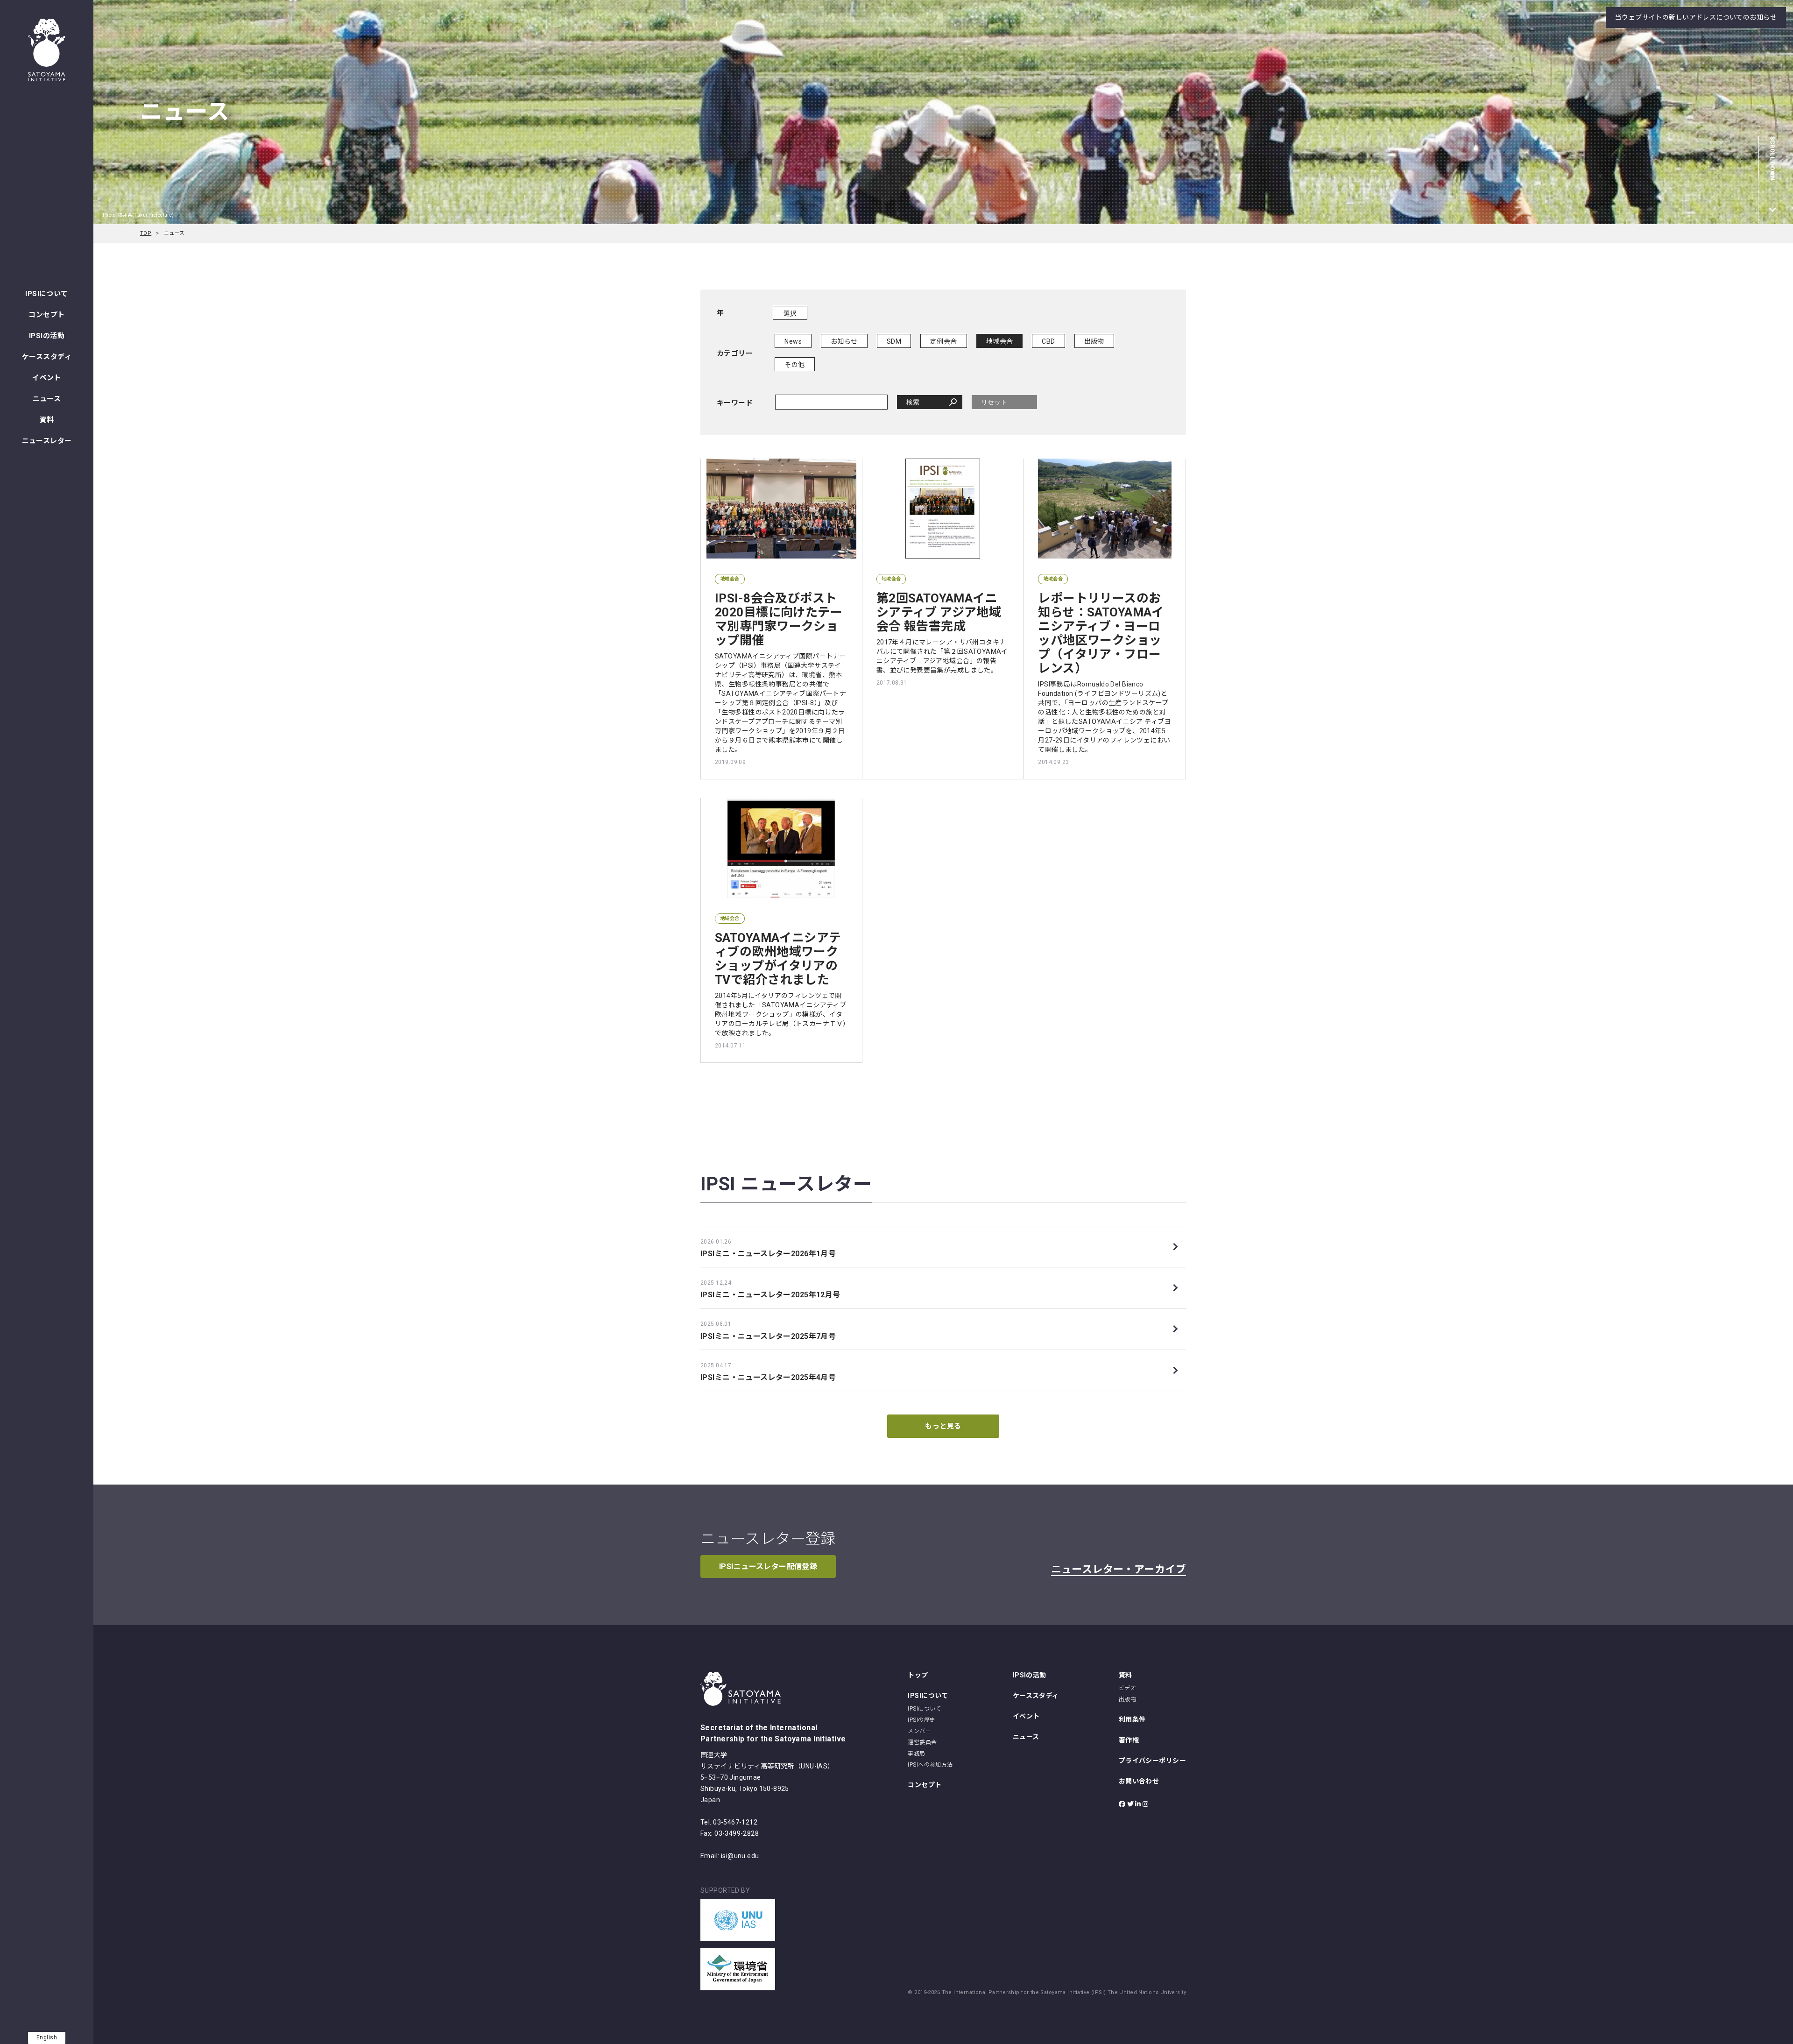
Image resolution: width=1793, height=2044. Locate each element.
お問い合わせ (1139, 1781)
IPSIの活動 (47, 336)
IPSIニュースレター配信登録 (768, 1567)
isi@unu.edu (740, 1856)
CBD (1048, 341)
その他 (794, 365)
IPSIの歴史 (921, 1720)
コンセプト (46, 315)
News (793, 341)
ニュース (47, 399)
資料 (47, 420)
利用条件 (1132, 1719)
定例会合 (944, 341)
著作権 (1129, 1740)
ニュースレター (47, 441)
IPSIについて (46, 294)
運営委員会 (922, 1742)
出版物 (1094, 341)
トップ (918, 1675)
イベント (47, 378)
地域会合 (1000, 341)
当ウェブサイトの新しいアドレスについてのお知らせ (1696, 17)
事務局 (916, 1754)
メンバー (919, 1731)
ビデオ (1127, 1688)
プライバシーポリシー (1152, 1761)
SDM (894, 341)
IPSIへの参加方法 (930, 1765)
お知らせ (844, 341)
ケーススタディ (47, 357)
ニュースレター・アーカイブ (1119, 1569)
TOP (146, 233)
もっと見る (943, 1426)
